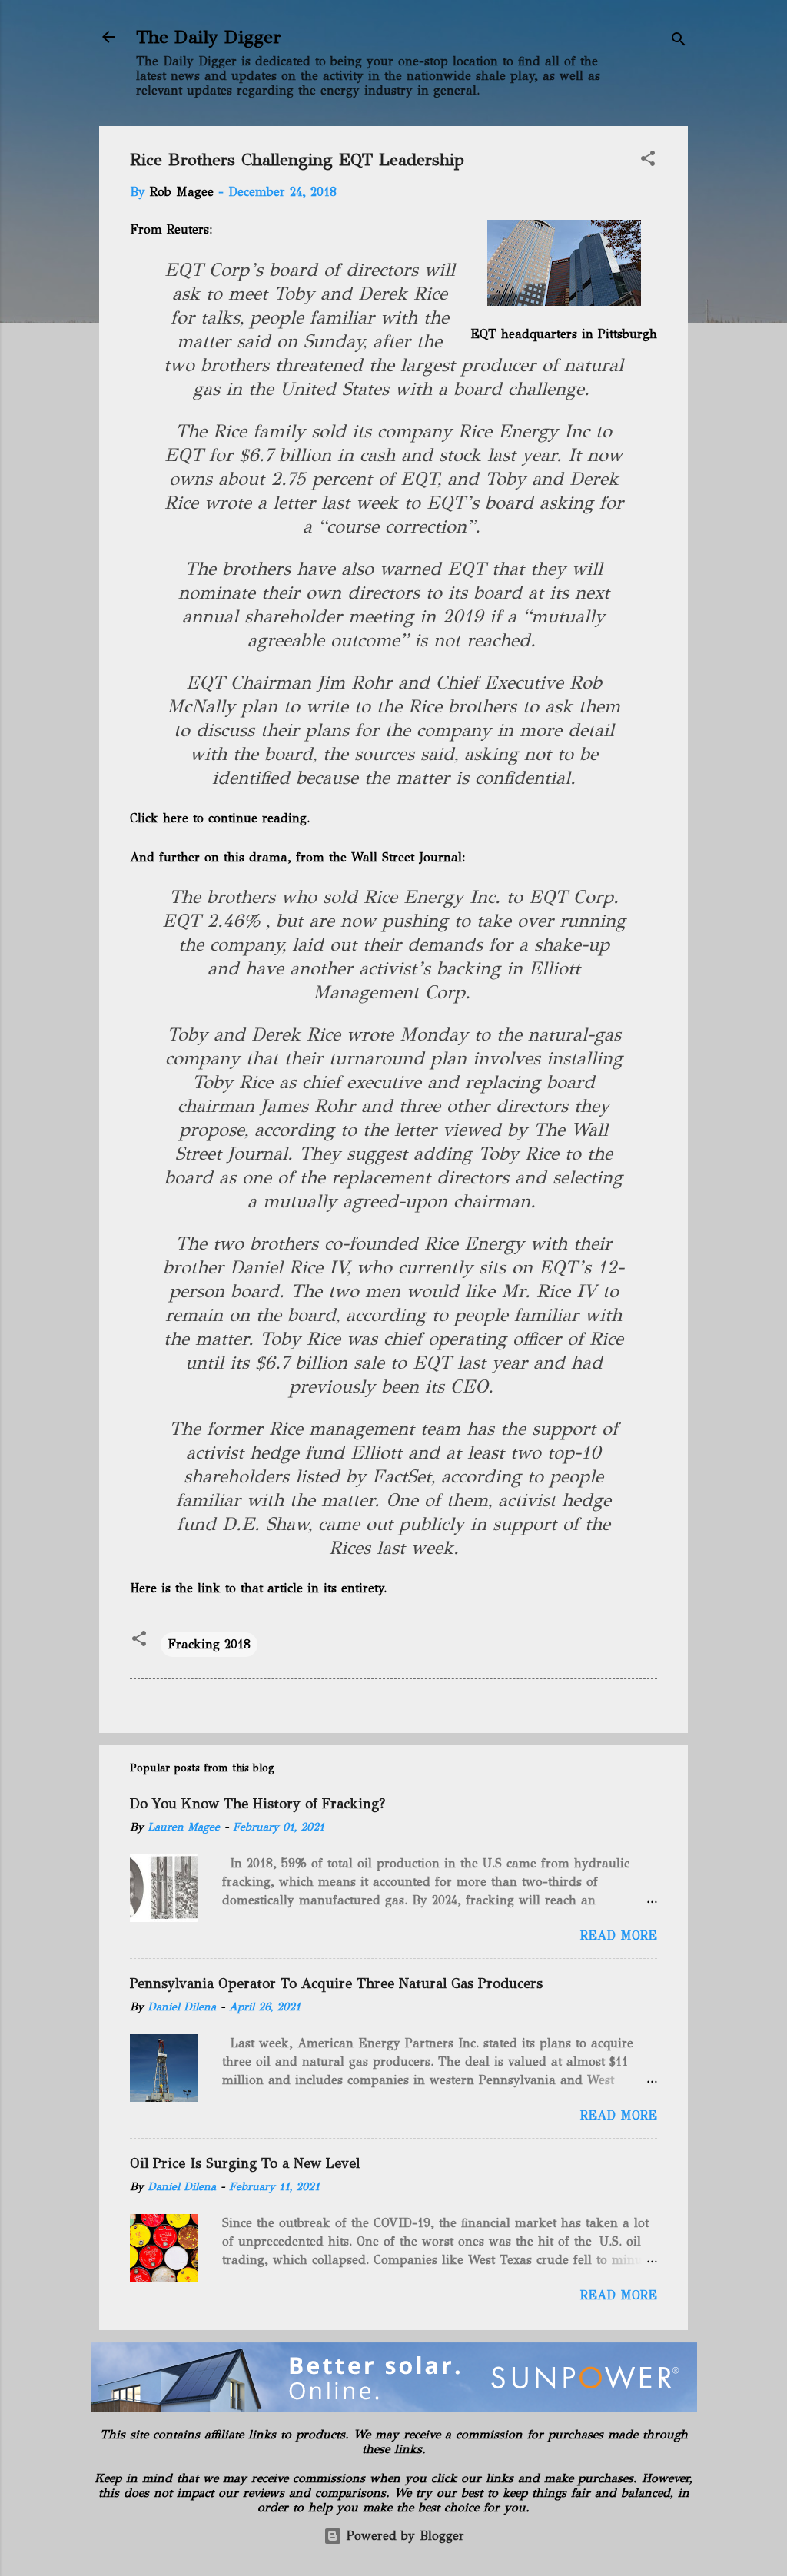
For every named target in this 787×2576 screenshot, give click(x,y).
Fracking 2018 (209, 1644)
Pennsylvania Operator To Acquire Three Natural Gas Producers (336, 1983)
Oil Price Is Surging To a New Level (245, 2163)
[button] (648, 161)
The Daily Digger (209, 37)
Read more (619, 1935)
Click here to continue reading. (221, 818)
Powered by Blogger (403, 2536)
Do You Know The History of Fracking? (257, 1804)
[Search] (679, 42)
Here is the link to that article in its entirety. (260, 1588)
